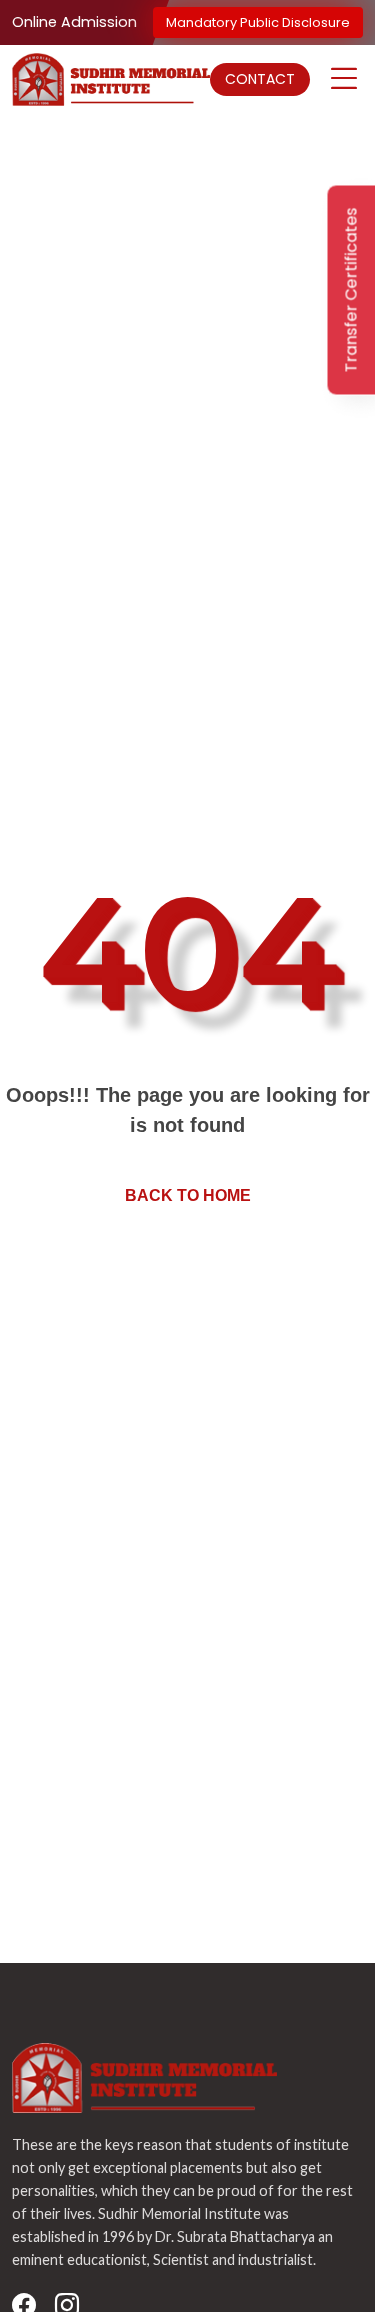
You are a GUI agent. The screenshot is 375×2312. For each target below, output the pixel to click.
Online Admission (74, 22)
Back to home (188, 1195)
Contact (260, 79)
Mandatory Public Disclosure (258, 22)
